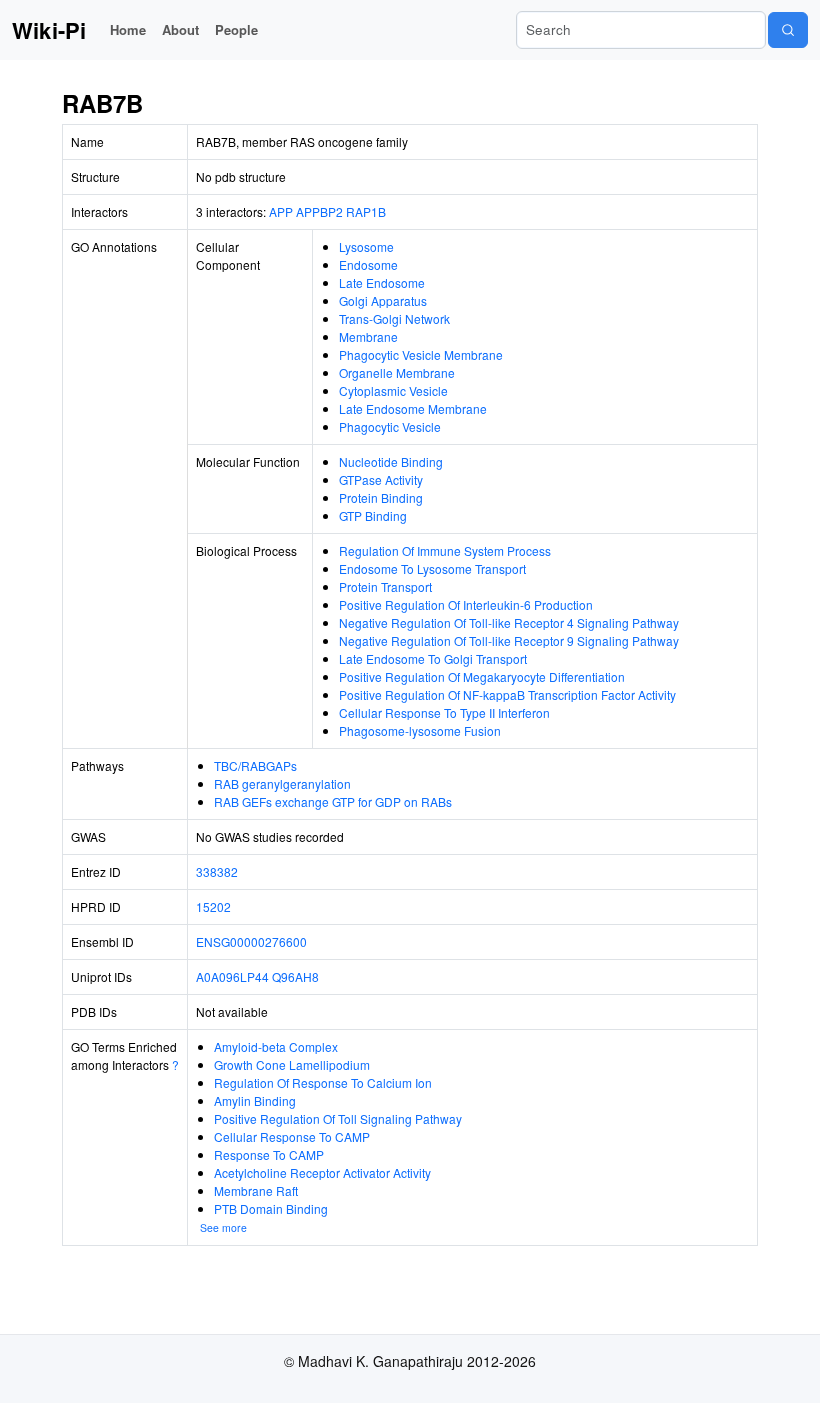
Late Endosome (382, 282)
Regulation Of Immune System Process (445, 550)
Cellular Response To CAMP (292, 1136)
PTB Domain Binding (271, 1208)
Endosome (368, 264)
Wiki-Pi (49, 30)
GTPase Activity (381, 479)
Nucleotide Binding (391, 461)
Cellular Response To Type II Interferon (444, 712)
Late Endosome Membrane (413, 408)
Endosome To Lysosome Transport (432, 568)
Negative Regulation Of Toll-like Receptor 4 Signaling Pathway (509, 622)
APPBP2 (319, 211)
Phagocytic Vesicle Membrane (421, 354)
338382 (217, 871)
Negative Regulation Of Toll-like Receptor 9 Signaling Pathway (509, 640)
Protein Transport (385, 586)
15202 (213, 906)
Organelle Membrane (397, 372)
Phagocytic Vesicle (390, 426)
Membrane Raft (256, 1190)
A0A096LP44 (232, 976)
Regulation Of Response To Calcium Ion (323, 1082)
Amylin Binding (255, 1100)
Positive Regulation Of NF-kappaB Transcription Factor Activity (507, 694)
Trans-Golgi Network (394, 318)
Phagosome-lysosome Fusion (420, 730)
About (180, 29)
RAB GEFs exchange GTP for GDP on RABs (333, 801)
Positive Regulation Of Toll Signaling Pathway (338, 1118)
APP (281, 211)
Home (128, 29)
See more (223, 1227)
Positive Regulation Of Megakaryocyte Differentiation (482, 676)
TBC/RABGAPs (255, 765)
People (236, 29)
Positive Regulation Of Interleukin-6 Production (466, 604)
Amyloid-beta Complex (276, 1046)
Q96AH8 (295, 976)
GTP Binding (373, 515)
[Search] (788, 30)
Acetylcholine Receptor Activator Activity (322, 1172)
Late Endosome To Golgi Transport (433, 658)
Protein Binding (381, 497)
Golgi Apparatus (383, 300)
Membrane (368, 336)
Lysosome (366, 246)
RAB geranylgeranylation (282, 783)
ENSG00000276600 (251, 941)
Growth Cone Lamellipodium (292, 1064)
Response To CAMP (269, 1154)
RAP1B (366, 211)
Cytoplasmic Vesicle (393, 390)
